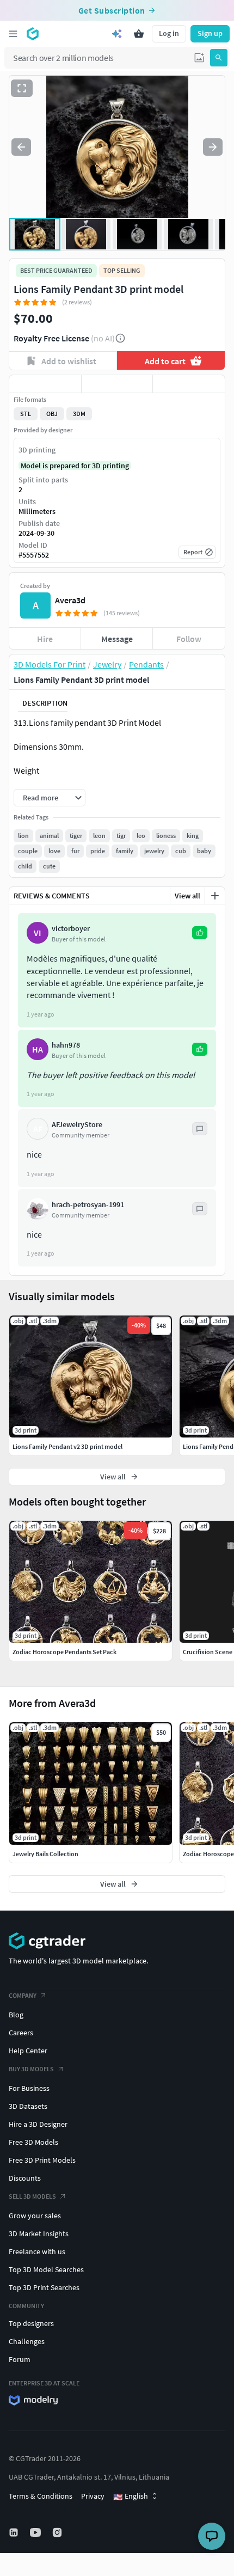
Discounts (25, 2178)
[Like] (45, 384)
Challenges (27, 2341)
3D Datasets (28, 2106)
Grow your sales (35, 2216)
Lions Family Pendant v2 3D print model (67, 1446)
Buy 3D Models (31, 2069)
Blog (16, 2015)
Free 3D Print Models (42, 2160)
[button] (199, 58)
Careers (21, 2033)
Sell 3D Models (32, 2196)
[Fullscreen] (22, 88)
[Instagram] (58, 2532)
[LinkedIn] (15, 2532)
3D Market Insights (39, 2234)
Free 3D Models (33, 2142)
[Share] (189, 384)
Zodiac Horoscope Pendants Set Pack (64, 1652)
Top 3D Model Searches (46, 2269)
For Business (29, 2088)
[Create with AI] (117, 34)
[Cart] (139, 34)
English (131, 2497)
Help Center (28, 2051)
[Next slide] (213, 147)
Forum (20, 2359)
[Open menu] (13, 34)
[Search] (219, 58)
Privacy (93, 2496)
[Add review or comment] (215, 896)
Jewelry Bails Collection (45, 1854)
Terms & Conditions (41, 2496)
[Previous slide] (21, 147)
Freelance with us (37, 2251)
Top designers (31, 2323)
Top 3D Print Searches (44, 2287)
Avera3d (70, 600)
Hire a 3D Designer (38, 2124)
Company (23, 1995)
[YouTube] (36, 2532)
